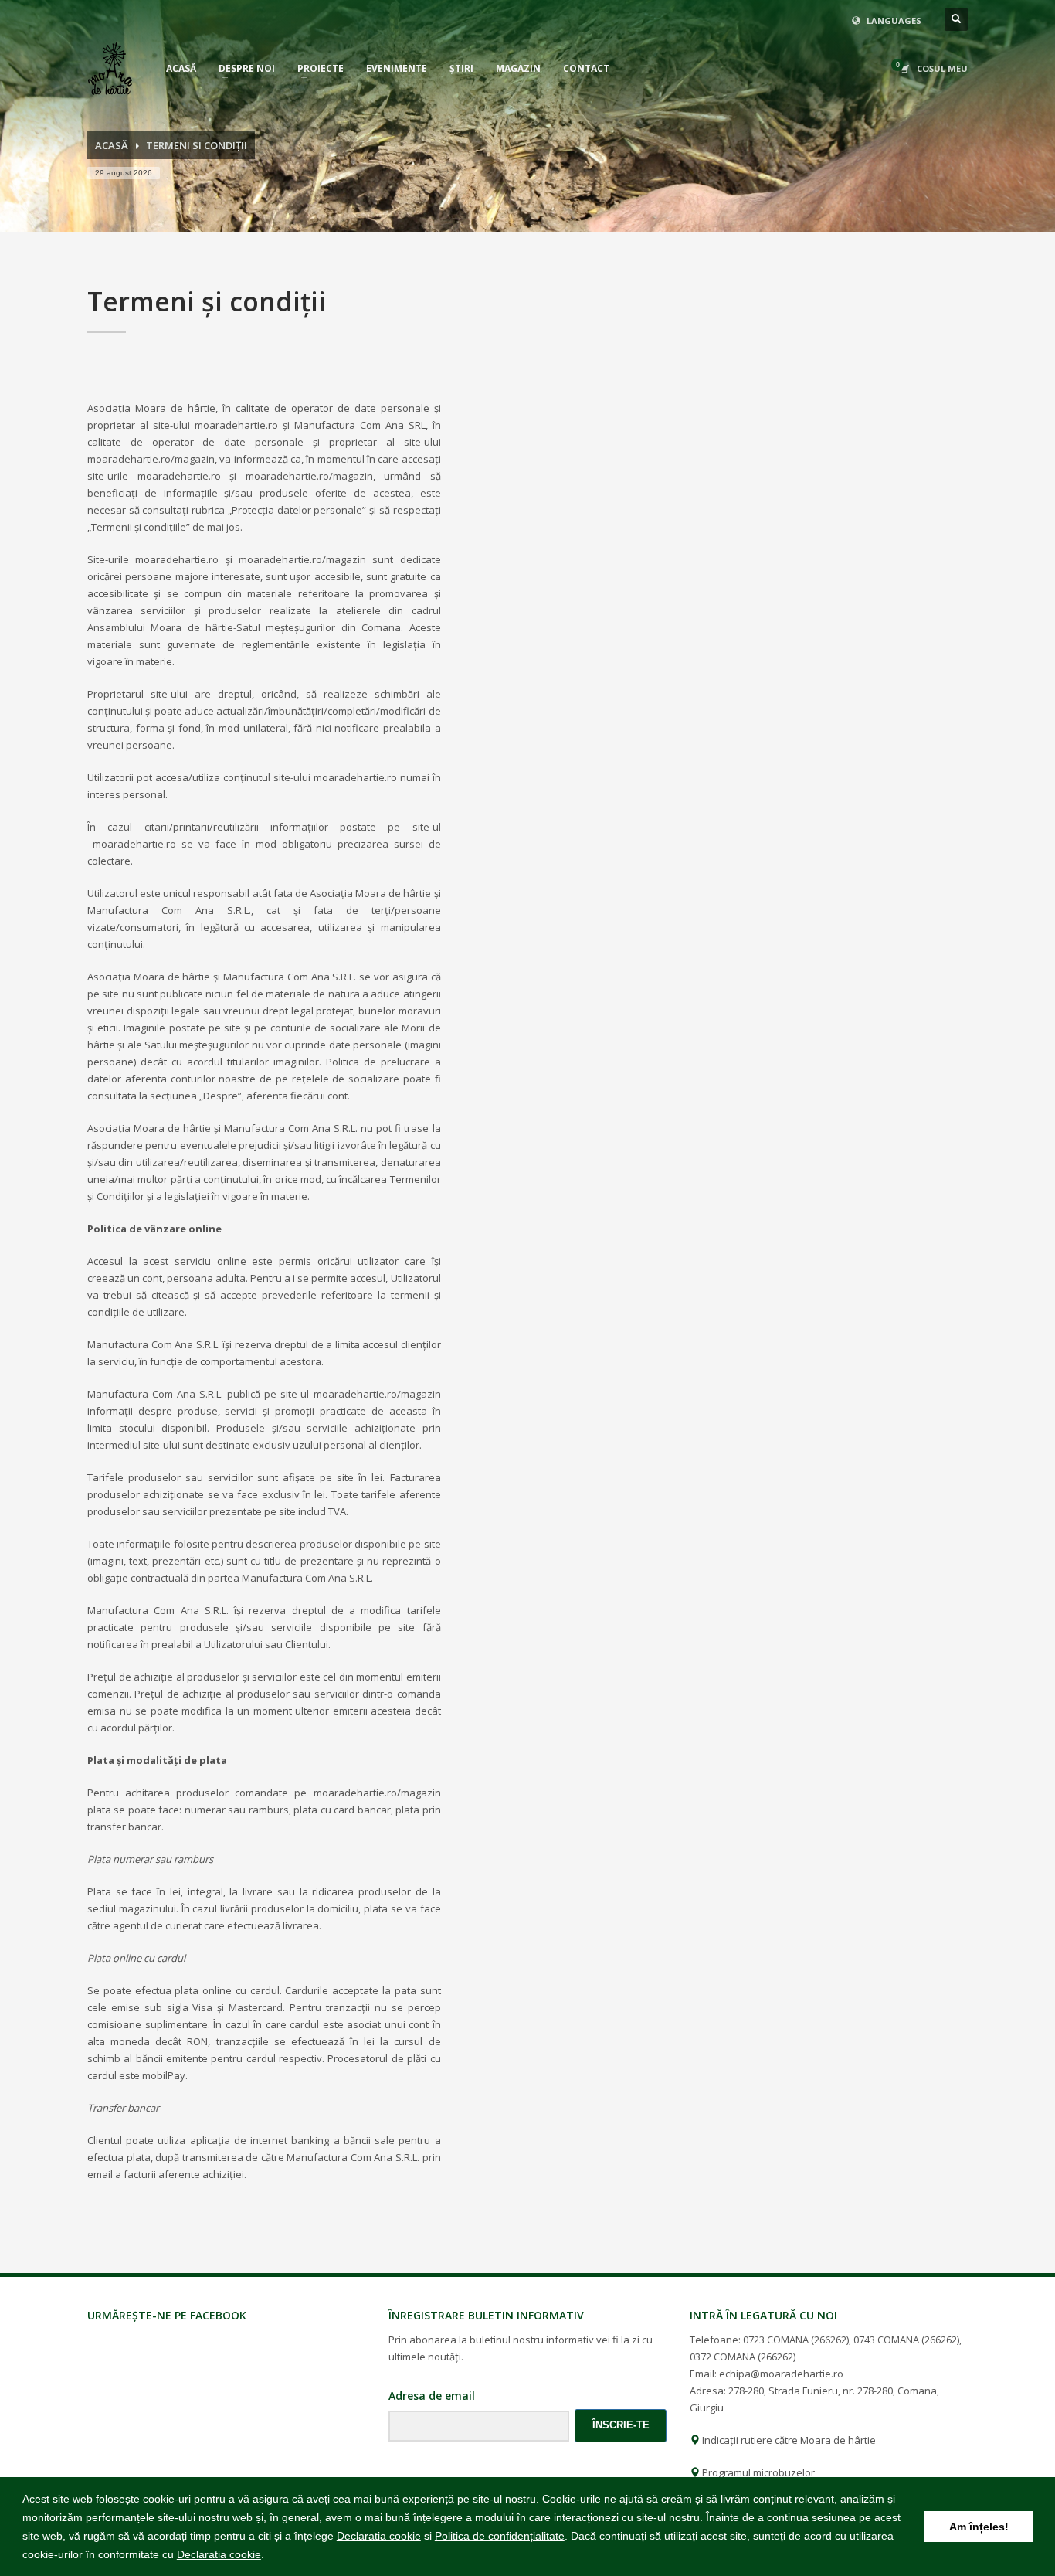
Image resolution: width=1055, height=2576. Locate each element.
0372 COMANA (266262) (743, 2357)
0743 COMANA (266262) (906, 2340)
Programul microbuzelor (757, 2472)
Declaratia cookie (379, 2536)
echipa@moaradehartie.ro (781, 2374)
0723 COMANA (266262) (796, 2340)
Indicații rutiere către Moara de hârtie (788, 2440)
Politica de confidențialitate (500, 2536)
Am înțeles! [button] (979, 2527)
